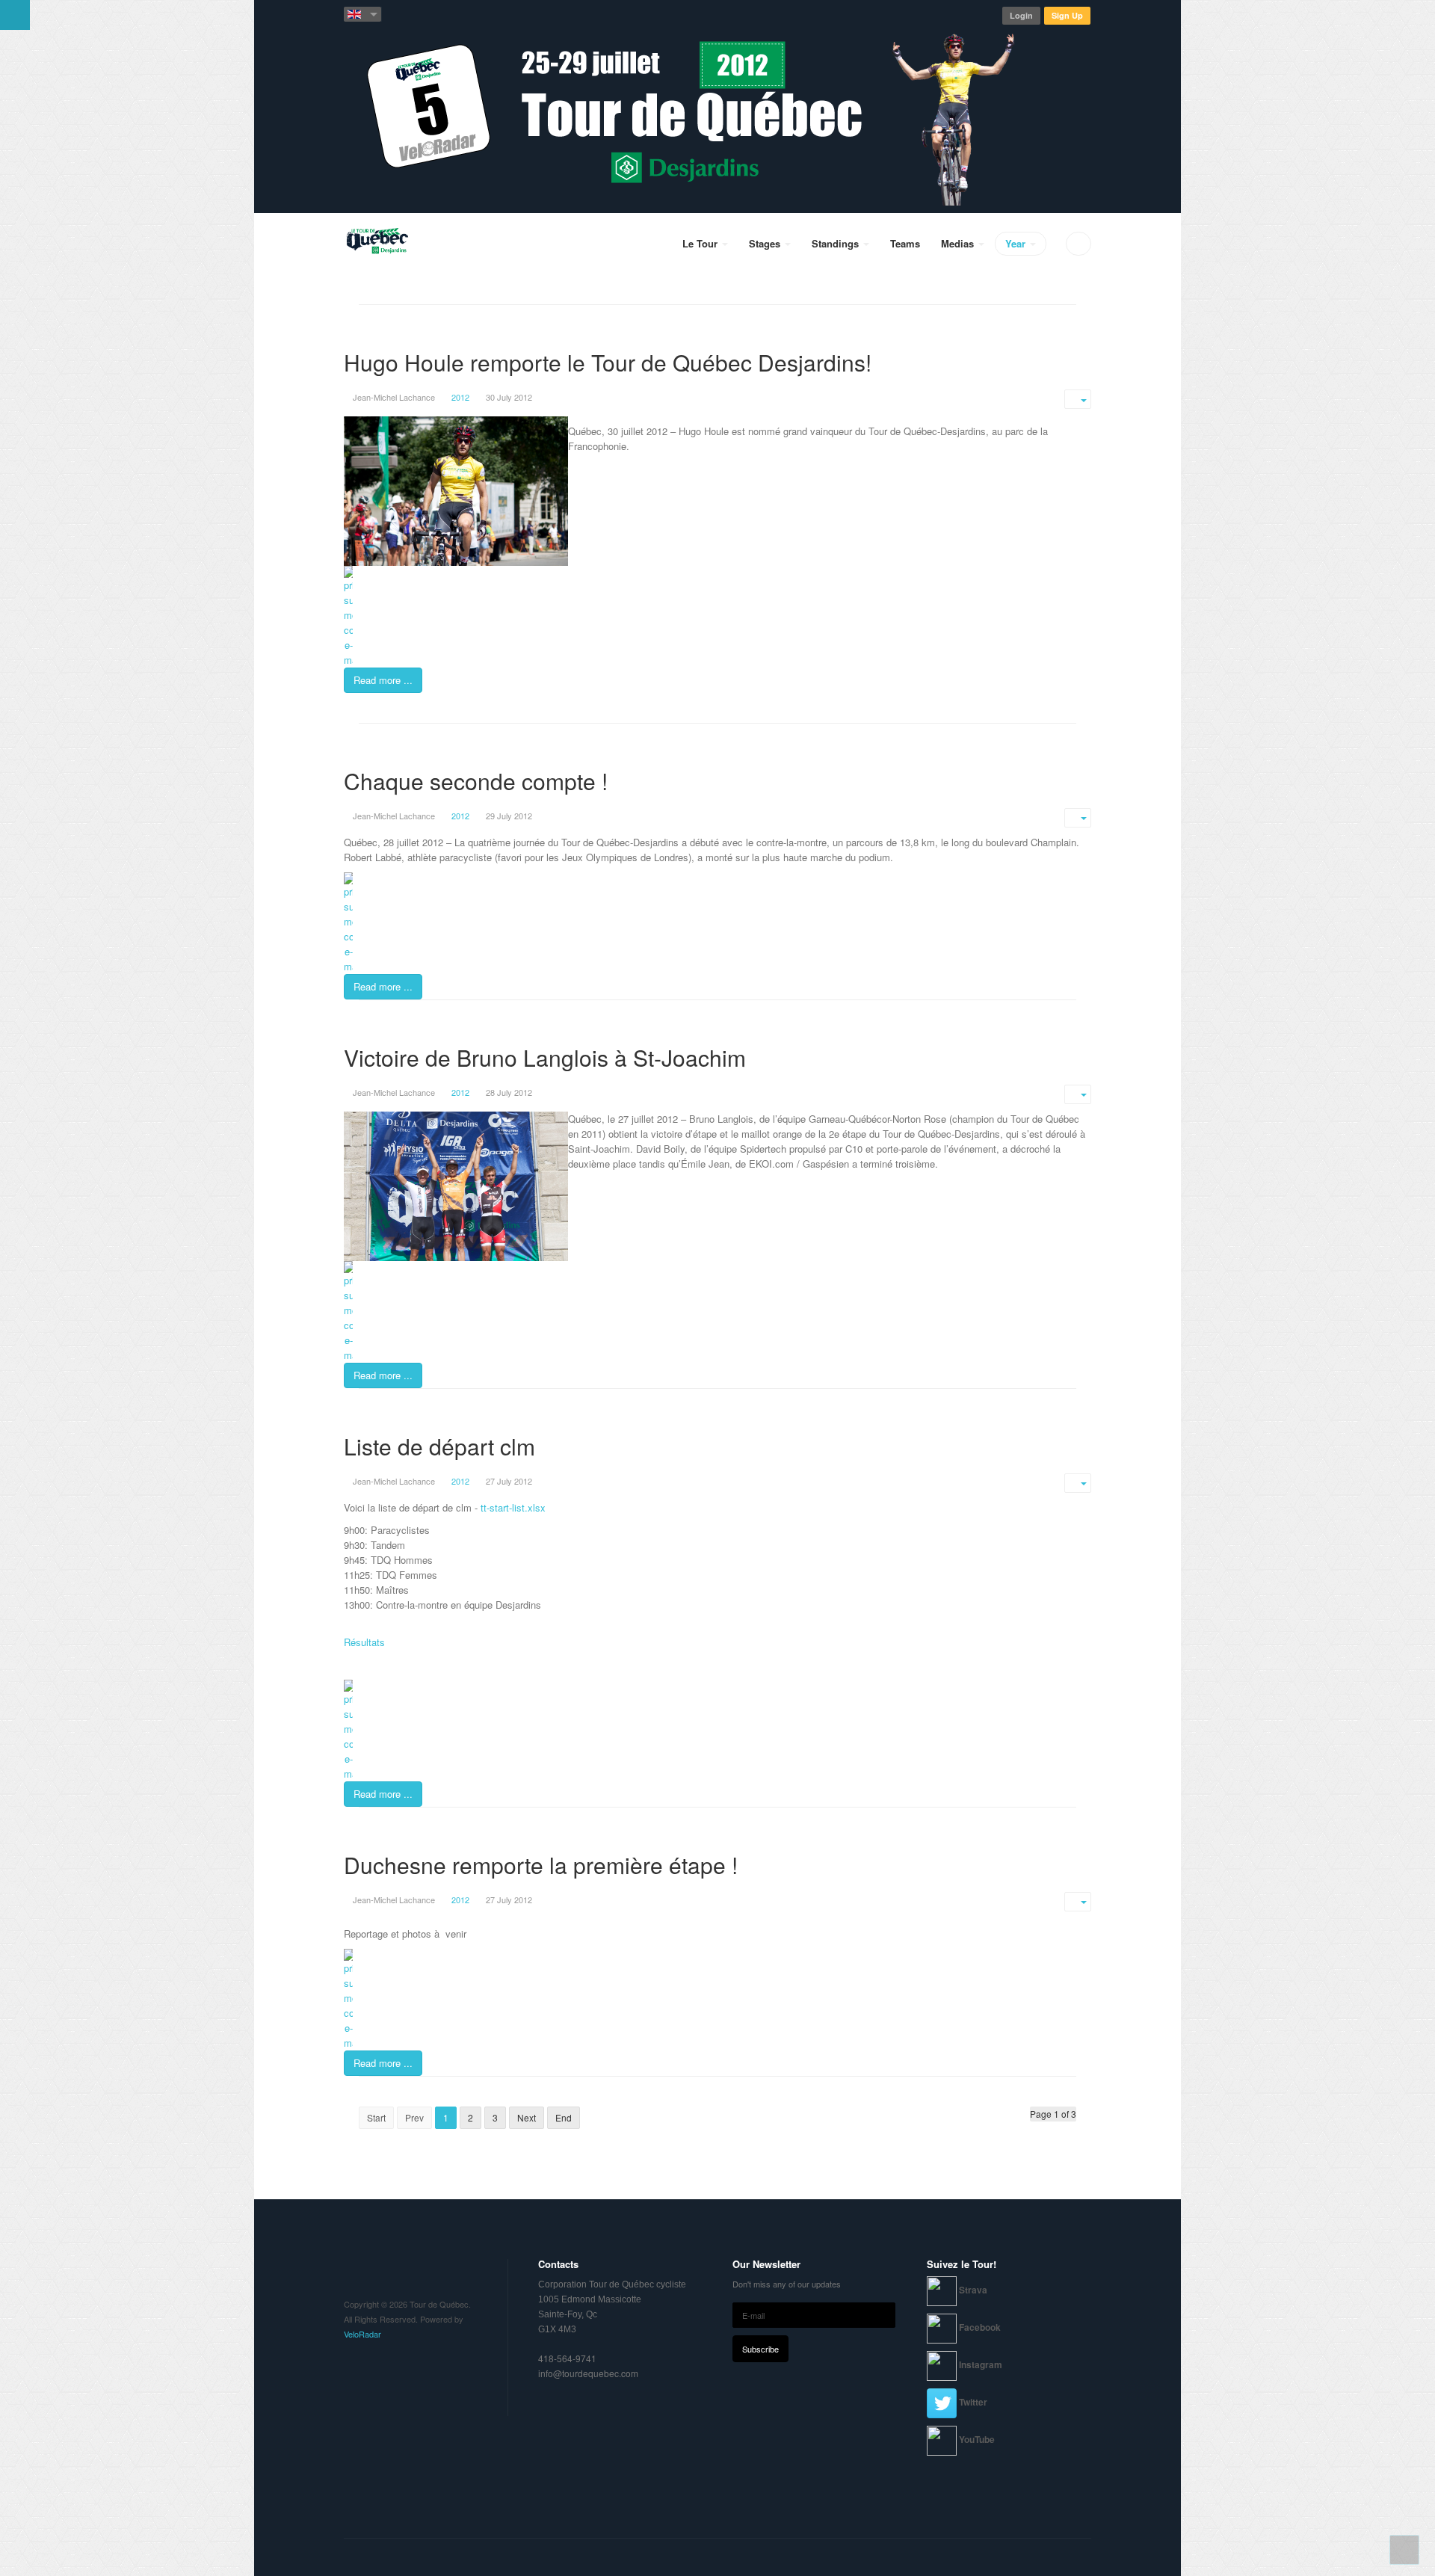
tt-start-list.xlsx (513, 1507)
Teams (905, 243)
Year (1017, 243)
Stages (766, 243)
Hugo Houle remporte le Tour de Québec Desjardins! (608, 362)
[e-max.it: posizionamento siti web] (717, 617)
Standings (837, 243)
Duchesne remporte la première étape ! (541, 1865)
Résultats (364, 1642)
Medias (959, 243)
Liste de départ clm (439, 1446)
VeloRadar (362, 2334)
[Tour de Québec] (377, 243)
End (564, 2117)
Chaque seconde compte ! (476, 781)
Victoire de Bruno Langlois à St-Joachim (545, 1057)
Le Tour (701, 243)
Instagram (981, 2364)
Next (527, 2117)
